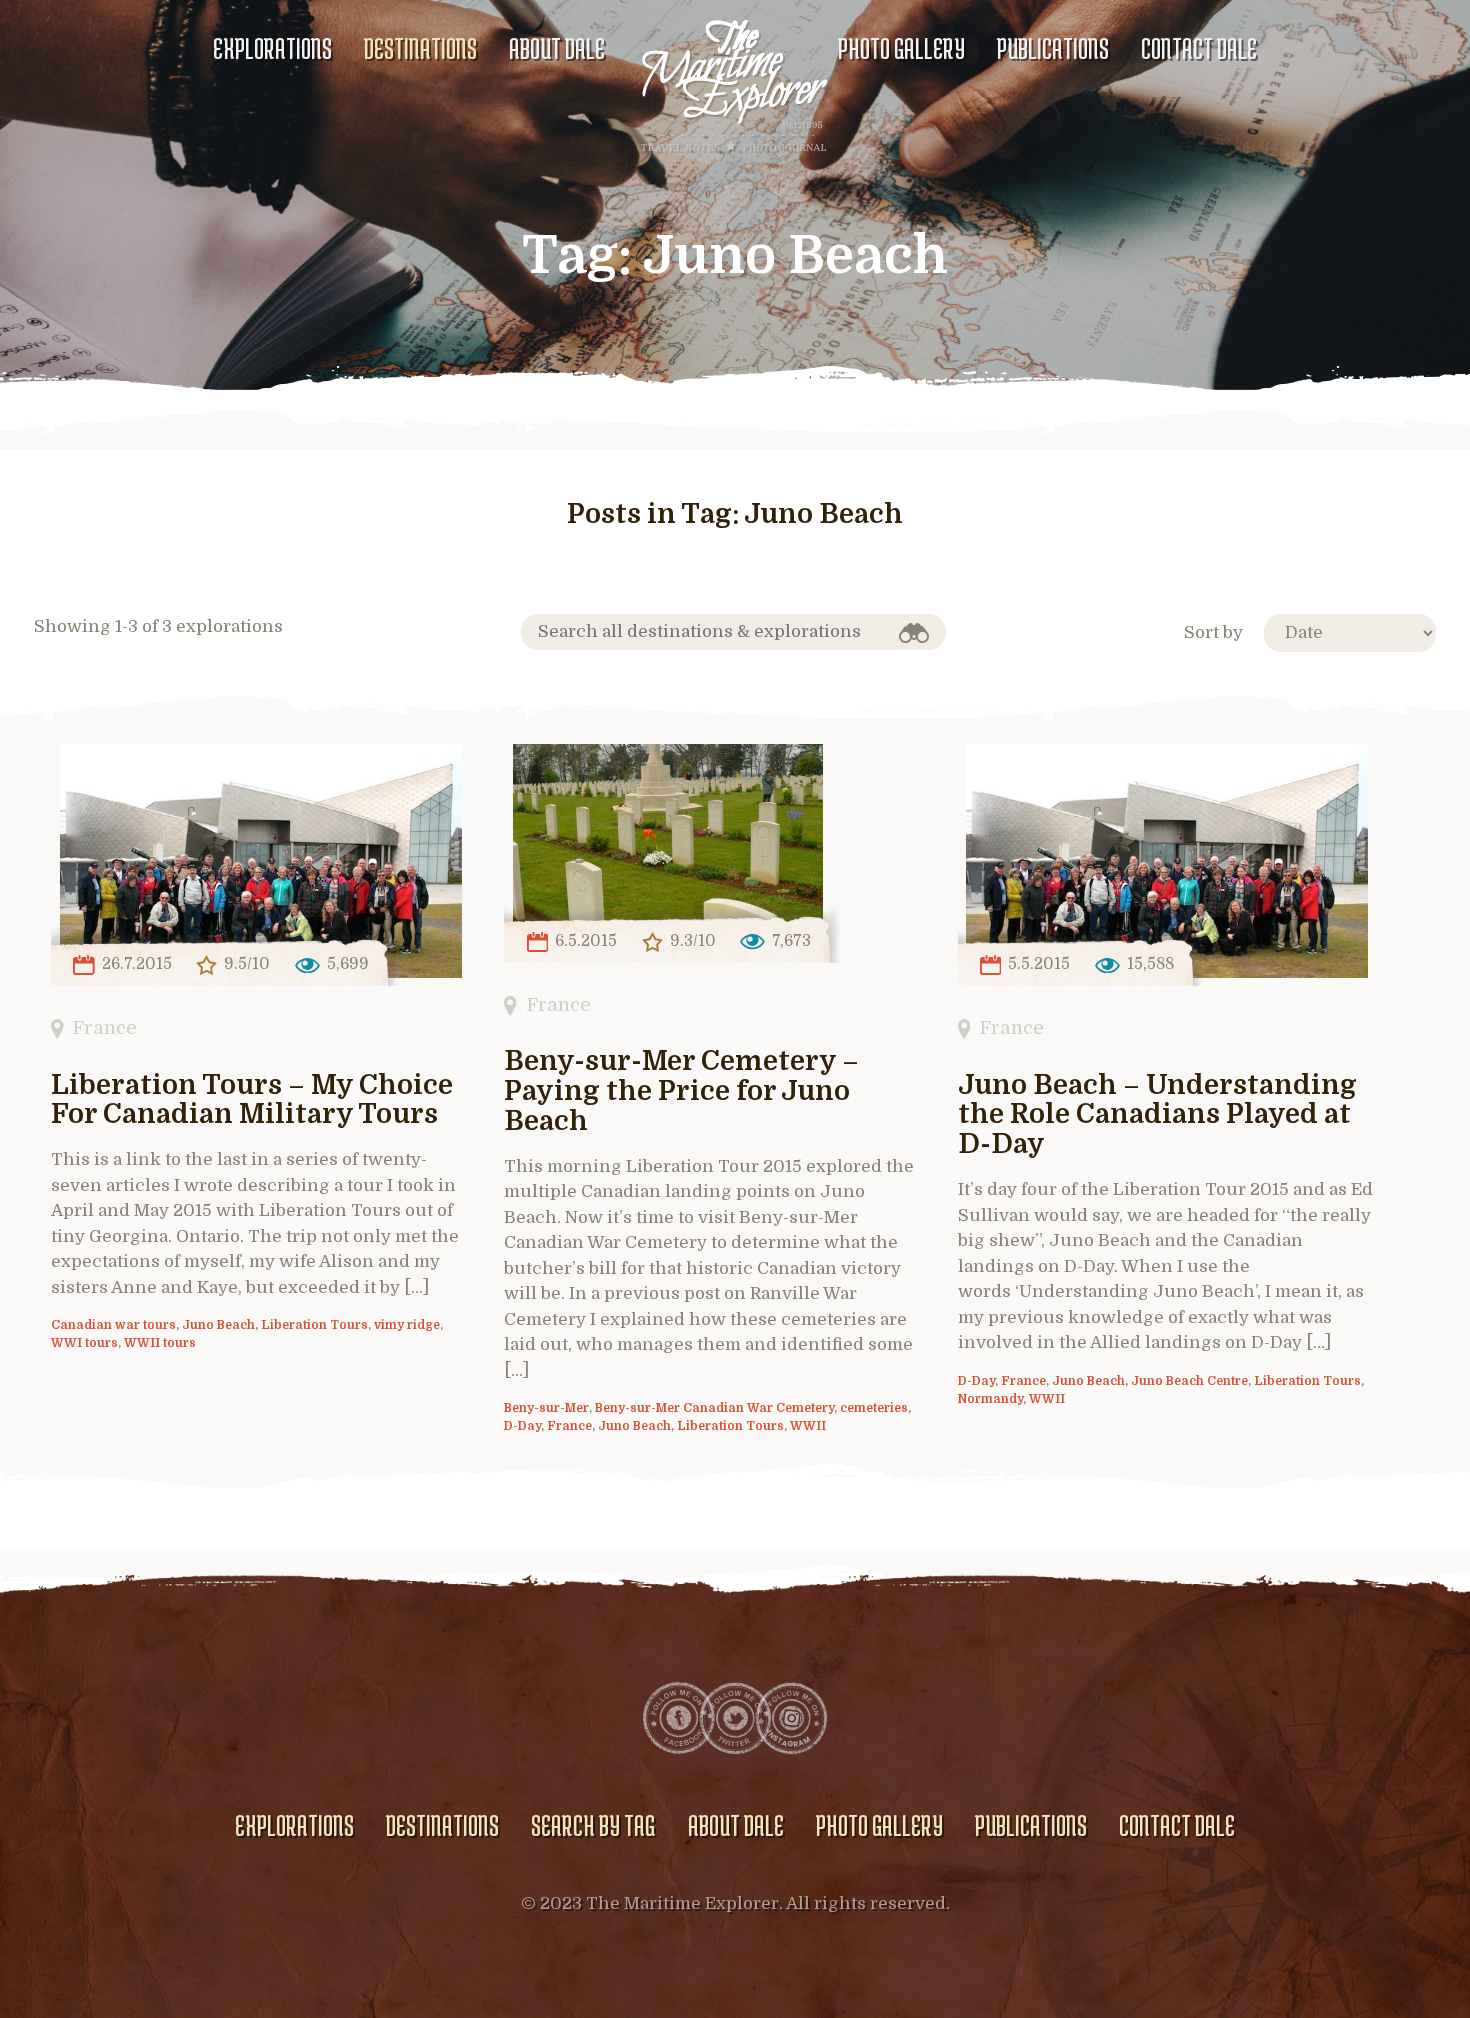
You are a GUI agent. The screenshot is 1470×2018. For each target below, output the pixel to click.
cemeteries (874, 1408)
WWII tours (160, 1343)
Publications (1053, 48)
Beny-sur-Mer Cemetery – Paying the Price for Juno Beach (681, 1091)
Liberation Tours (314, 1325)
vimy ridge (407, 1325)
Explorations (272, 48)
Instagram (791, 1718)
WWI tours (84, 1343)
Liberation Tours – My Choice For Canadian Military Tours (252, 1100)
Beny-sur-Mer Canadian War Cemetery (714, 1408)
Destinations (420, 48)
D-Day (522, 1426)
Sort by (1213, 632)
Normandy (990, 1399)
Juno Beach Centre (1189, 1381)
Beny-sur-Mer (546, 1408)
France (104, 1027)
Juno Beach (218, 1325)
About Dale (557, 48)
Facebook (679, 1718)
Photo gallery (901, 48)
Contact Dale (1199, 48)
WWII (808, 1426)
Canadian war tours (113, 1325)
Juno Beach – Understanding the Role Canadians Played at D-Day (1157, 1115)
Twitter (735, 1718)
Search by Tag (593, 1825)
